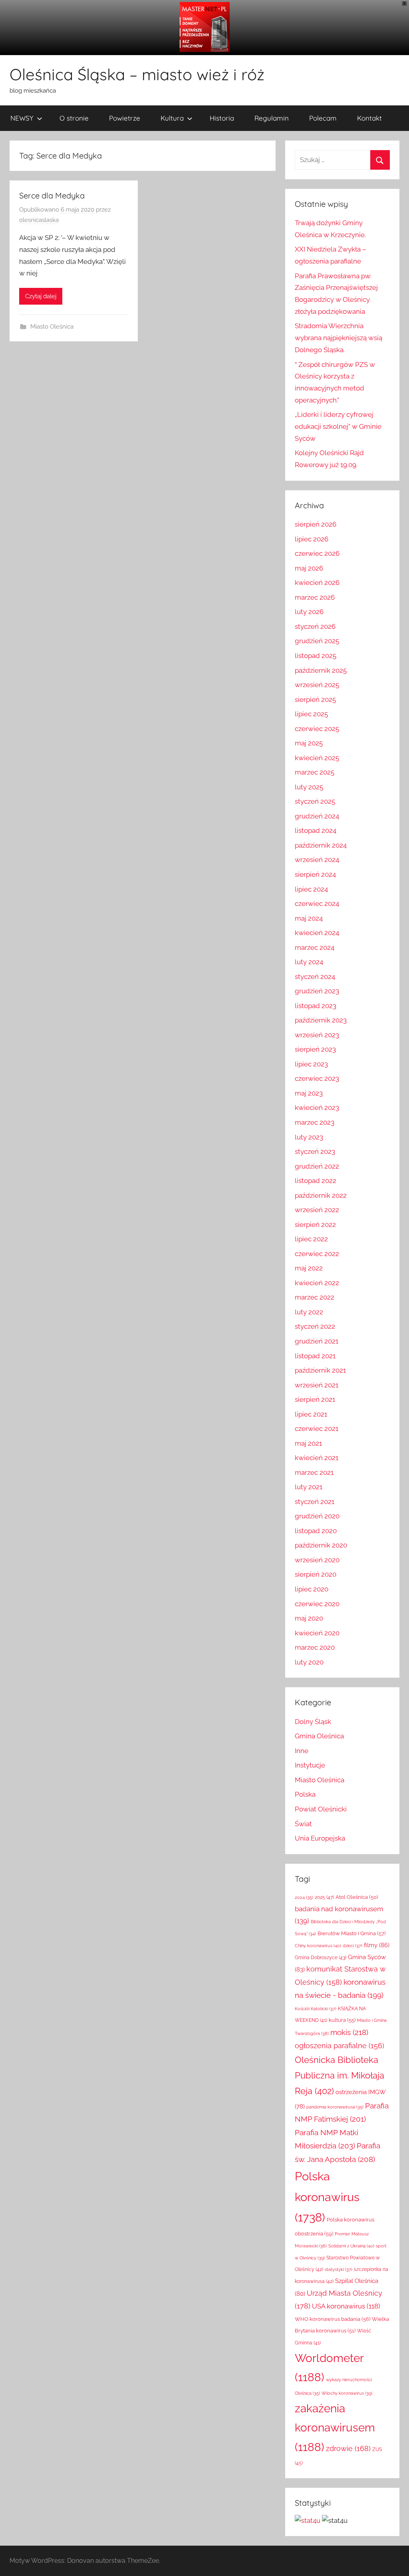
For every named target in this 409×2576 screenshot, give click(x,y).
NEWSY (22, 118)
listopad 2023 (316, 1006)
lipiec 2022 (311, 1239)
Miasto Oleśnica (52, 327)
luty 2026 (309, 612)
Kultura (172, 118)
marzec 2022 (315, 1297)
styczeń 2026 (315, 626)
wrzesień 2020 (317, 1560)
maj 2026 (309, 568)
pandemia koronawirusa (335, 2107)
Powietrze (125, 118)
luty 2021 (309, 1487)
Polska (305, 1794)
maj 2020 (309, 1618)
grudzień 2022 (317, 1166)
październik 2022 (321, 1195)
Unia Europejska (320, 1838)
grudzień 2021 (317, 1341)
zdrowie (348, 2448)
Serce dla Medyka (52, 195)
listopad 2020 (316, 1531)
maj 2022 (309, 1268)
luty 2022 (309, 1312)
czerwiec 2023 (317, 1078)
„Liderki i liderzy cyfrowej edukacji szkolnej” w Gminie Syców (338, 426)
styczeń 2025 (315, 801)
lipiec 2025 (311, 714)
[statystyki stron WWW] (308, 2521)
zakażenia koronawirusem (335, 2428)
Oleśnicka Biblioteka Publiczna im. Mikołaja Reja (340, 2075)
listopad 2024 (316, 830)
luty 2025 (309, 787)
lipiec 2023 (311, 1064)
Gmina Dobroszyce (321, 1958)
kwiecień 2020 (317, 1633)
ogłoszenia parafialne (340, 2046)
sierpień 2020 (316, 1574)
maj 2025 (309, 743)
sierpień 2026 (316, 524)
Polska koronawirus (327, 2197)
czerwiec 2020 (317, 1604)
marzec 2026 (315, 597)
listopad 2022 (316, 1181)
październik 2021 (320, 1370)
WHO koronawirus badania (333, 2319)
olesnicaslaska (39, 220)
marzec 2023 (315, 1122)
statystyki (339, 2270)
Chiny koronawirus (318, 1946)
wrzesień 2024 (317, 860)
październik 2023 (321, 1020)
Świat (303, 1824)
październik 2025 (321, 670)
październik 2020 (321, 1545)
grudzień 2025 (317, 641)
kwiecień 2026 (317, 583)
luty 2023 (309, 1137)
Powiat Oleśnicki (321, 1809)
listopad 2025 (316, 656)
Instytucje (310, 1765)
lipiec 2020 (312, 1589)
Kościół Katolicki (316, 2009)
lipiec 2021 (311, 1414)
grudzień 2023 (317, 991)
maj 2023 (309, 1093)
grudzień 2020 (317, 1516)
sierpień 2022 (315, 1225)
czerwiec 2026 (317, 553)
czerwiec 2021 (317, 1429)
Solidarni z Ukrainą (351, 2246)
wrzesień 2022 (317, 1210)
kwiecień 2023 (317, 1108)
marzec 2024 (315, 947)
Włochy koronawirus (347, 2393)
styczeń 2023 (315, 1151)
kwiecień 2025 (317, 758)
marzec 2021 (314, 1472)
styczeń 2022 (315, 1326)
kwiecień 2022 (317, 1283)
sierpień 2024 (315, 874)
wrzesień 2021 (317, 1385)
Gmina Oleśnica (319, 1736)
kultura (342, 2020)
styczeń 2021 (315, 1502)
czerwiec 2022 (317, 1254)
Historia (222, 118)
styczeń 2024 (315, 977)
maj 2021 (308, 1443)
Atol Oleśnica (357, 1897)
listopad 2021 (315, 1356)
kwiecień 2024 (317, 933)
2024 (304, 1897)
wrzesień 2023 (317, 1035)
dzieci (352, 1946)
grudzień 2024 (317, 816)
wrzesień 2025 (317, 685)
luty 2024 (309, 962)
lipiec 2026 (312, 539)
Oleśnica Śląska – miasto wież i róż (137, 74)
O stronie (74, 118)
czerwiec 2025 (317, 729)
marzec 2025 (315, 772)
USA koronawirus (346, 2306)
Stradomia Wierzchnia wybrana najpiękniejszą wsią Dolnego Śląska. (339, 338)
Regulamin (272, 118)
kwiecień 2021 (317, 1458)
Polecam (323, 118)
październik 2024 (321, 845)
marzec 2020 (315, 1647)
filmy (377, 1945)
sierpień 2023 (315, 1049)
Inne (302, 1751)
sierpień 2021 (315, 1399)
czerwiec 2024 (317, 904)
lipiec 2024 (311, 889)
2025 (324, 1897)
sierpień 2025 (315, 699)
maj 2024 (309, 918)
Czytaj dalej (41, 296)
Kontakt (369, 118)
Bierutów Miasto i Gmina (351, 1933)
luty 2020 (309, 1662)
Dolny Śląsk (313, 1722)
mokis (349, 2032)
